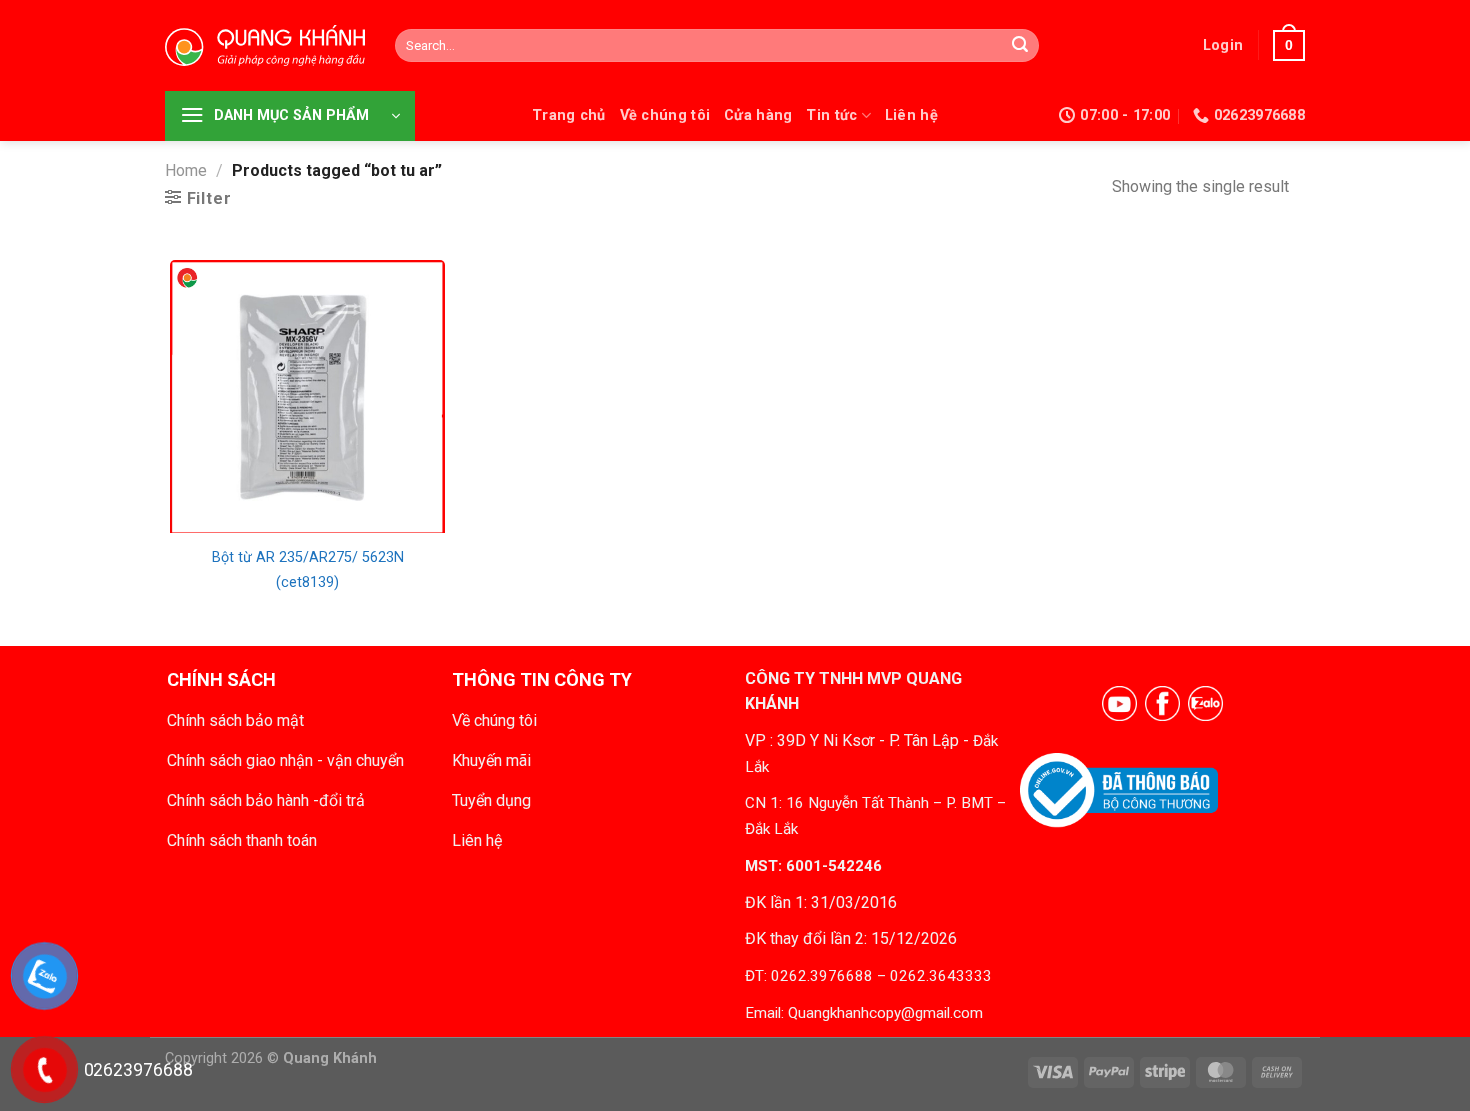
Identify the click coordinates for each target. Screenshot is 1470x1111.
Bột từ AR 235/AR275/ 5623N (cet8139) (308, 570)
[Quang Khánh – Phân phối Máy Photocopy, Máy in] (265, 46)
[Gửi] (1020, 46)
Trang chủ (569, 115)
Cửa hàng (758, 115)
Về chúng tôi (665, 115)
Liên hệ (911, 115)
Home (186, 170)
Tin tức (831, 115)
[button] (1223, 45)
